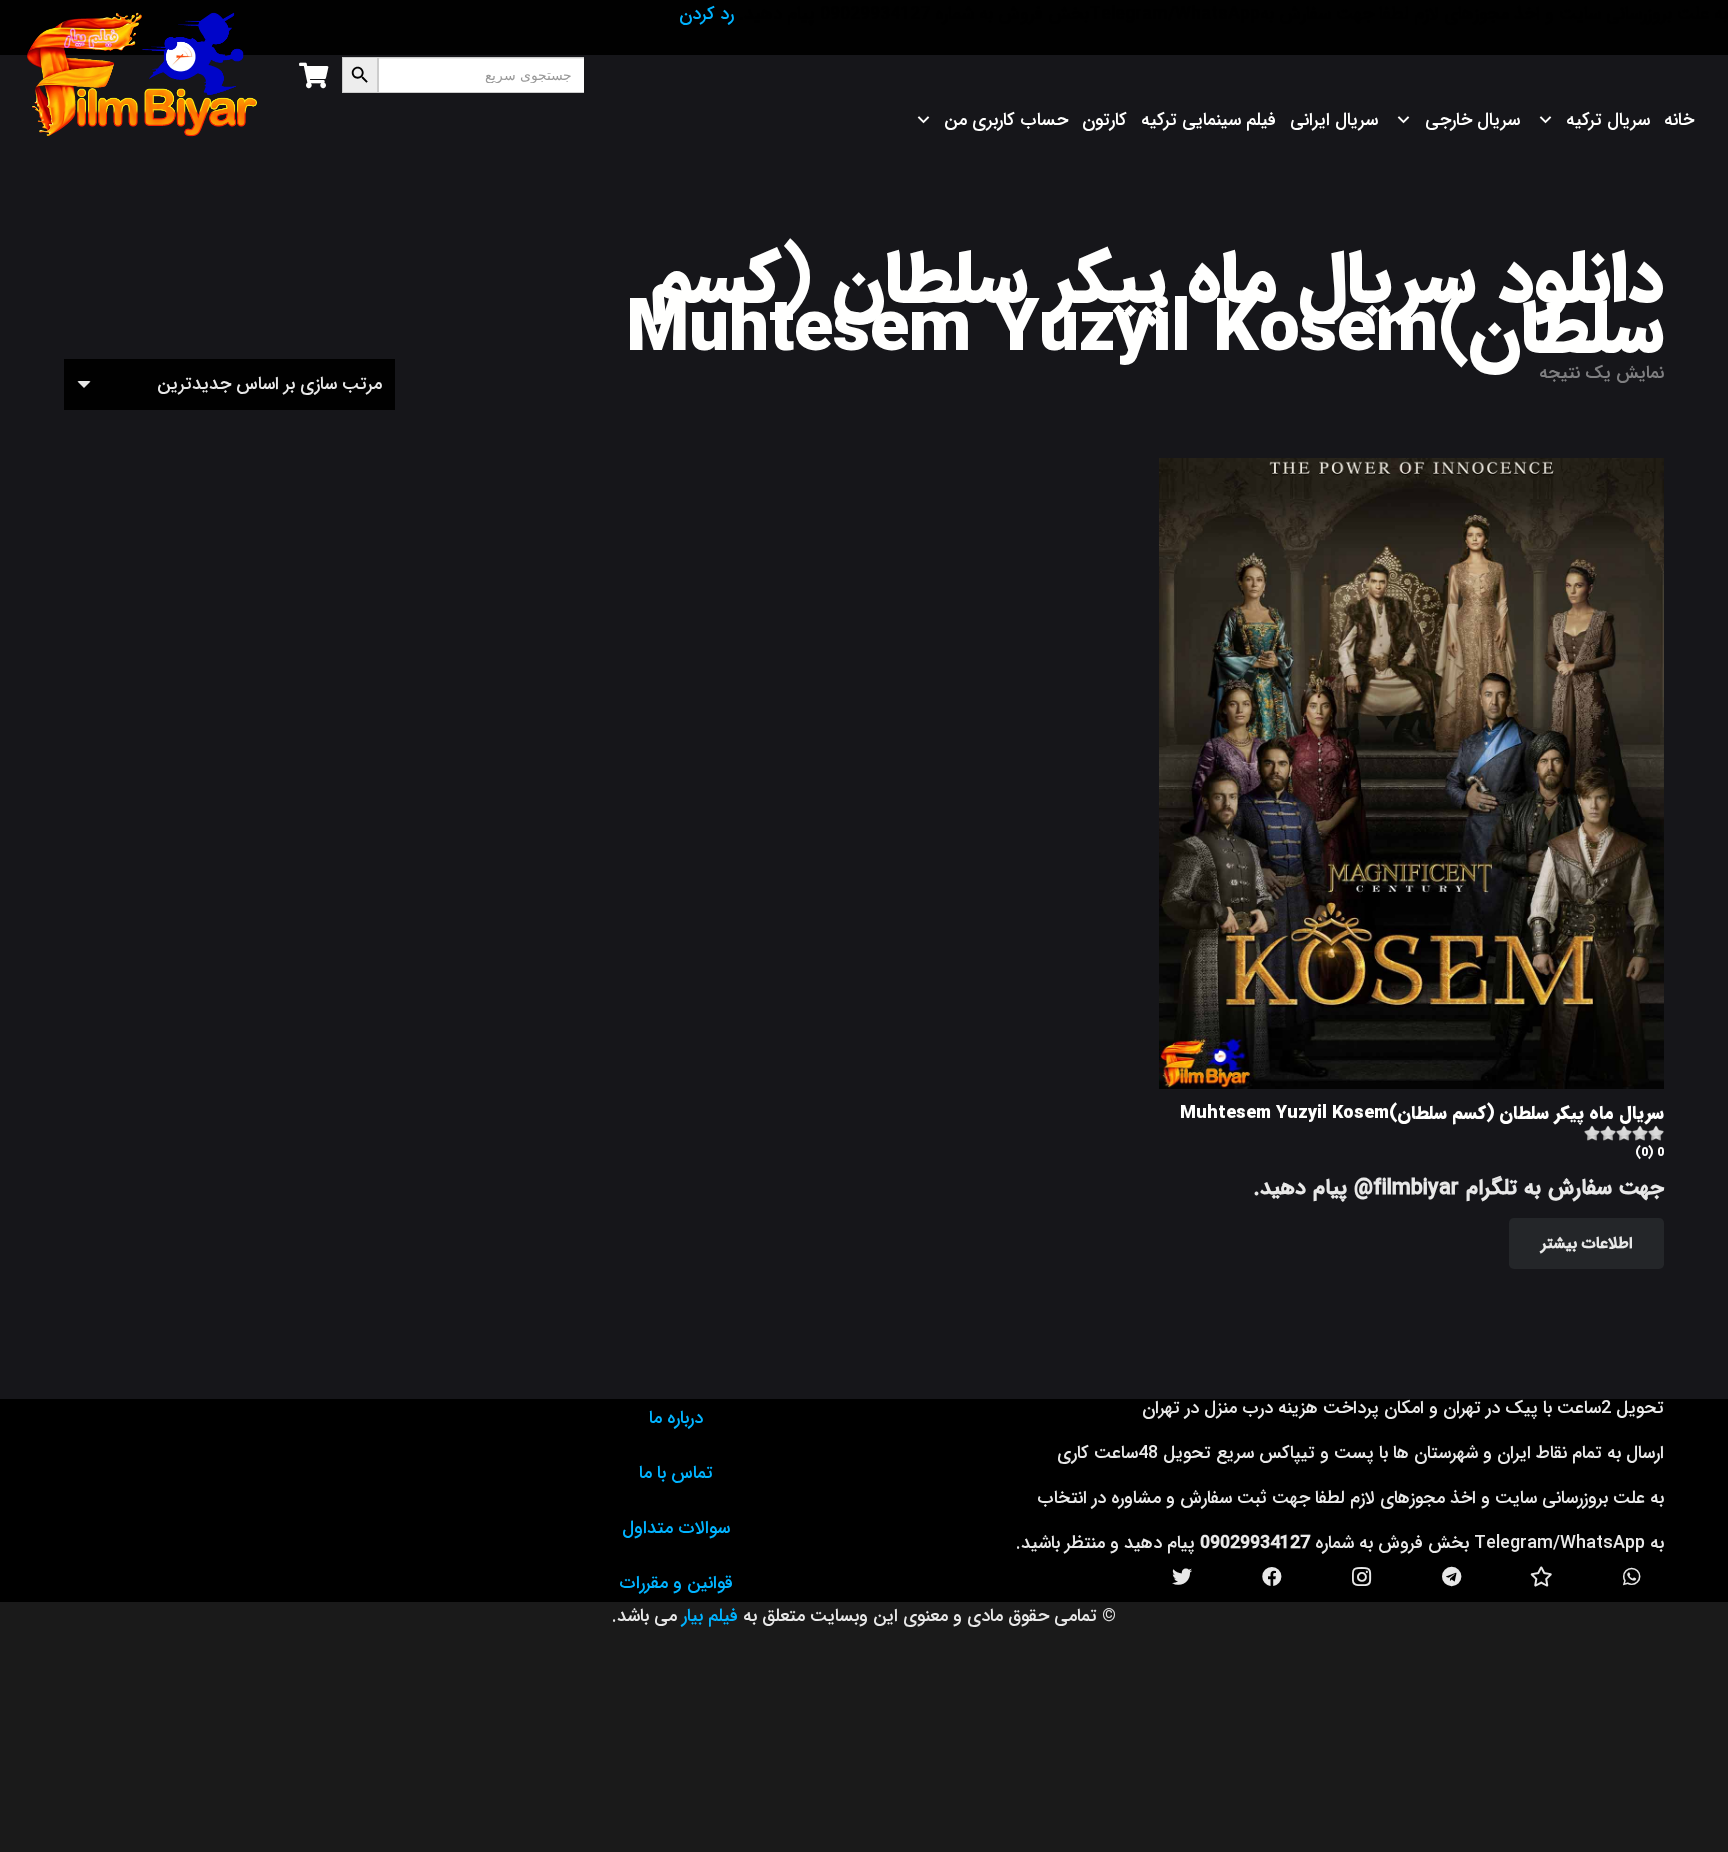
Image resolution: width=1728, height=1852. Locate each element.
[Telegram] (1452, 1577)
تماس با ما (676, 1473)
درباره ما (676, 1418)
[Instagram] (1362, 1577)
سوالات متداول (676, 1528)
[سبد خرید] (312, 75)
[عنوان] (1542, 1577)
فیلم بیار (710, 1616)
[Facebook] (1272, 1577)
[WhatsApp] (1632, 1577)
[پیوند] (143, 75)
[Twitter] (1182, 1577)
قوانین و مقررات (676, 1583)
